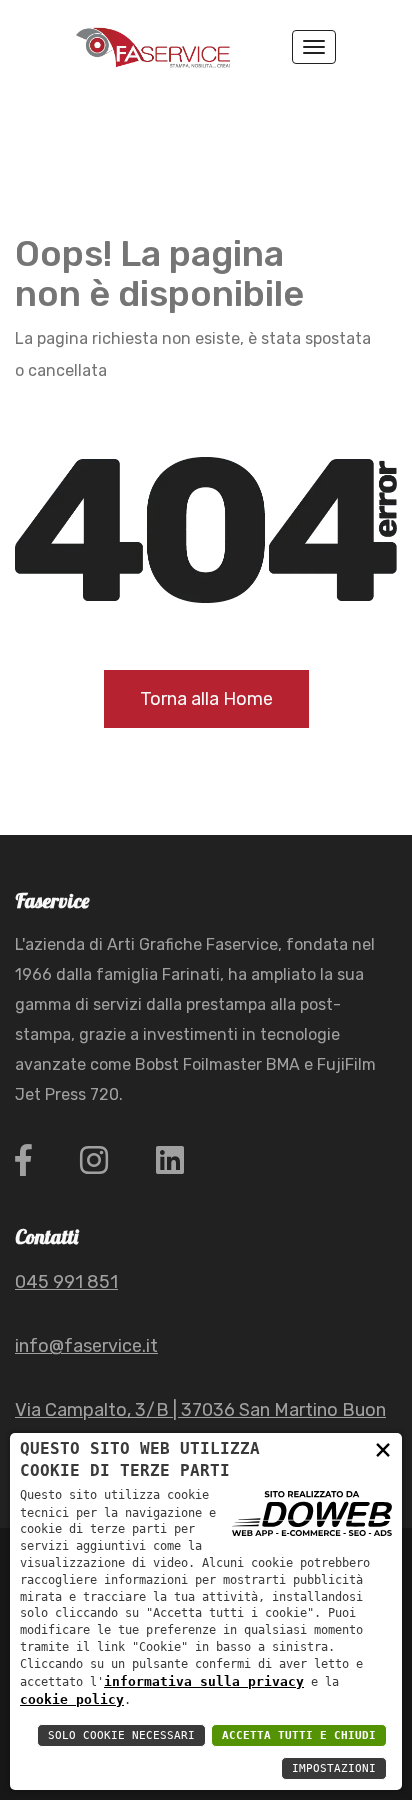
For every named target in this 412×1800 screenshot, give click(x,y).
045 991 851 (66, 1282)
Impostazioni (334, 1768)
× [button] (383, 1449)
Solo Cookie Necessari (121, 1735)
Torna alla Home (206, 699)
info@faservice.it (86, 1346)
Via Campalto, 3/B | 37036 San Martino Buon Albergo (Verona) (200, 1426)
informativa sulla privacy (204, 1681)
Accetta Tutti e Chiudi (299, 1735)
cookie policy (72, 1699)
